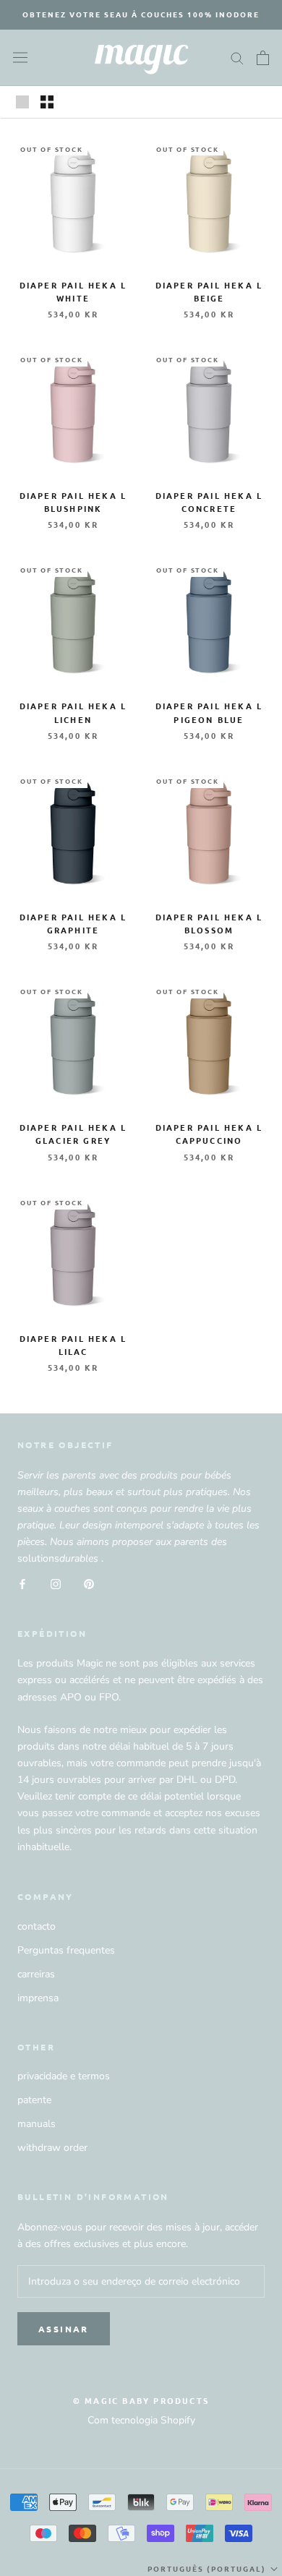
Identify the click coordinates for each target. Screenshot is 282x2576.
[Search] (237, 57)
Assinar (64, 2329)
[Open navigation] (20, 57)
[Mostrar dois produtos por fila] (47, 102)
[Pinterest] (89, 1583)
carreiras (36, 1974)
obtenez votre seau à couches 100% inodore (141, 14)
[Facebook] (22, 1583)
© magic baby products (141, 2400)
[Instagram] (56, 1583)
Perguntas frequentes (66, 1950)
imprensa (38, 1998)
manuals (37, 2124)
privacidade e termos (64, 2076)
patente (34, 2100)
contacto (37, 1926)
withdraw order (52, 2148)
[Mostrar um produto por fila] (22, 102)
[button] (214, 2569)
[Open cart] (263, 58)
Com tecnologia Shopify (141, 2420)
